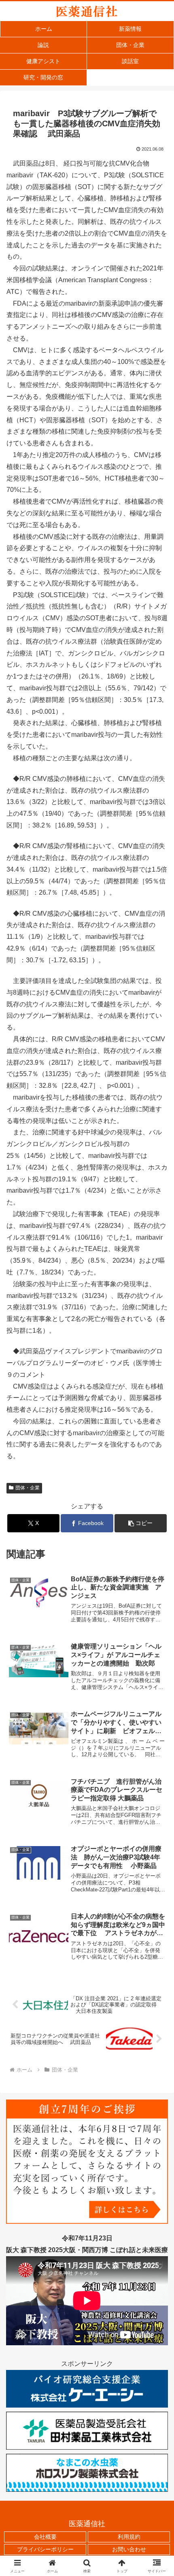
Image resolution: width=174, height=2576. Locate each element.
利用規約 (129, 2537)
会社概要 (45, 2537)
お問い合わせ (129, 2549)
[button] (141, 1523)
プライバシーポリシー (45, 2549)
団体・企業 (28, 1488)
